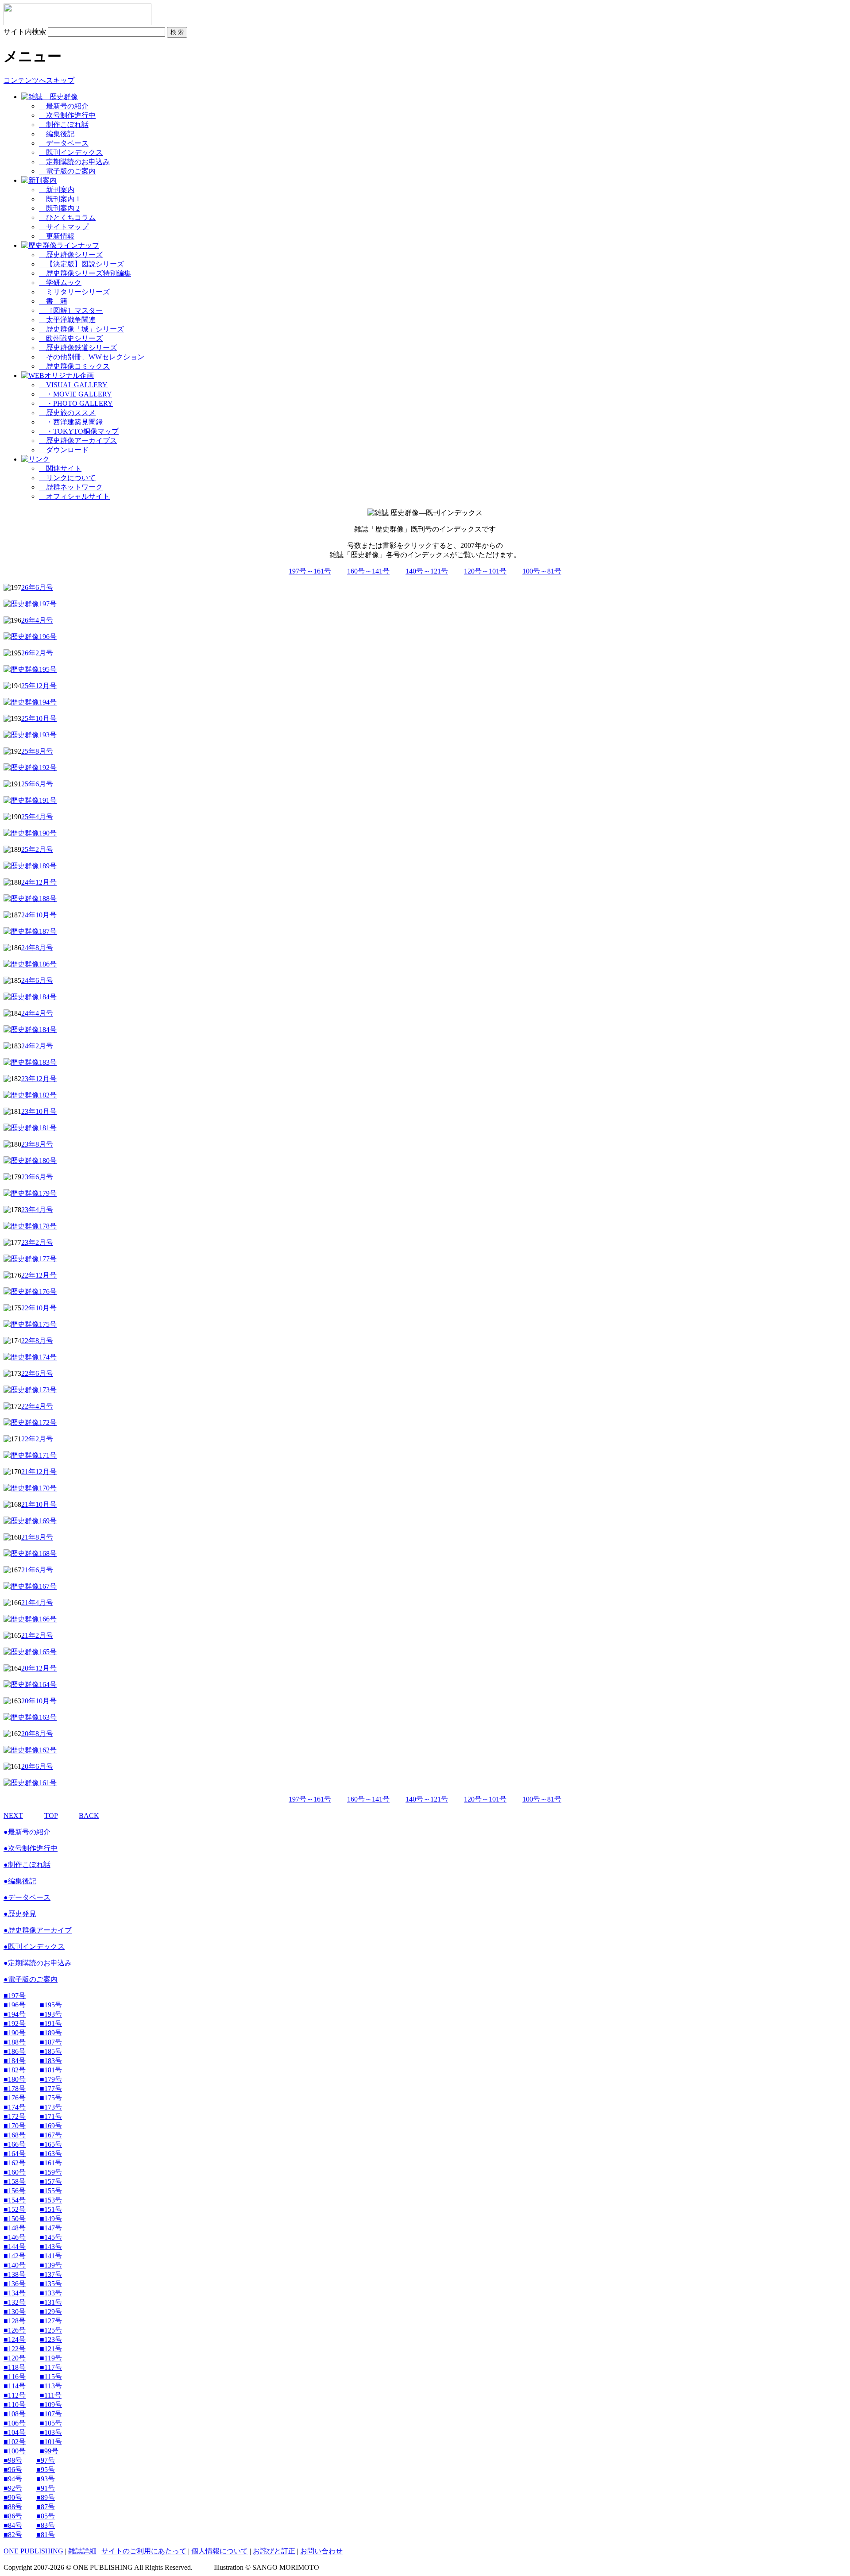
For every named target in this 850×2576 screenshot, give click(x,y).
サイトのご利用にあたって (144, 2551)
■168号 (15, 2135)
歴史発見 (20, 1914)
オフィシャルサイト (74, 496)
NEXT (13, 1816)
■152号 (15, 2209)
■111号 (51, 2395)
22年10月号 (39, 1308)
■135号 (51, 2284)
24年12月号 (39, 882)
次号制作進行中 (67, 115)
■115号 (51, 2377)
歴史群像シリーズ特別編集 (85, 273)
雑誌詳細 (82, 2551)
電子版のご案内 (67, 171)
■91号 (46, 2488)
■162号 (15, 2163)
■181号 (51, 2070)
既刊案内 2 (59, 208)
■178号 (15, 2089)
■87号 (46, 2507)
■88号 (13, 2507)
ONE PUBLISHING (33, 2551)
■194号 (15, 2014)
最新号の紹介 (64, 106)
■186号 (15, 2051)
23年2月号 (37, 1242)
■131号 (51, 2302)
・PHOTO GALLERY (76, 403)
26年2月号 (37, 653)
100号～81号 (542, 571)
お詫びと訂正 (274, 2551)
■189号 (51, 2033)
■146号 (15, 2237)
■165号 (51, 2144)
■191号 (51, 2023)
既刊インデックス (71, 152)
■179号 (51, 2079)
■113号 (51, 2386)
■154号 (15, 2200)
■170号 (15, 2126)
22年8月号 (37, 1341)
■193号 (51, 2014)
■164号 (15, 2154)
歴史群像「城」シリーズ (81, 329)
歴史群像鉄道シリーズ (78, 348)
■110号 (15, 2405)
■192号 (15, 2023)
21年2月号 (37, 1635)
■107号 (51, 2414)
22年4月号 (37, 1406)
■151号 (51, 2209)
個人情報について (220, 2551)
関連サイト (60, 468)
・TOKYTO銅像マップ (79, 431)
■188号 (15, 2042)
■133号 (51, 2293)
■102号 (15, 2442)
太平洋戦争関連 (67, 320)
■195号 (51, 2005)
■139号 (51, 2265)
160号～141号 (368, 571)
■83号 (46, 2525)
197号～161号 (310, 571)
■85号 (46, 2516)
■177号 (51, 2089)
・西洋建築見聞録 (71, 422)
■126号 (15, 2330)
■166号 (15, 2144)
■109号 (51, 2405)
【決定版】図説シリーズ (81, 264)
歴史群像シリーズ (71, 255)
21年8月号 (37, 1537)
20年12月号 (39, 1668)
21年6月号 (37, 1570)
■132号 (15, 2302)
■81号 (46, 2535)
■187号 (51, 2042)
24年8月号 (37, 948)
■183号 (51, 2061)
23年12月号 (39, 1079)
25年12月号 (39, 686)
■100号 (15, 2451)
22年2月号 (37, 1439)
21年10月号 (39, 1504)
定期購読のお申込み (74, 162)
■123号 (51, 2339)
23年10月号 (39, 1111)
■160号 (15, 2172)
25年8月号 (37, 751)
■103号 (51, 2432)
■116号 (15, 2377)
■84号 (13, 2525)
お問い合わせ (321, 2551)
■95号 (46, 2470)
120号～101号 (485, 571)
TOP (51, 1816)
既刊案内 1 (59, 199)
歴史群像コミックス (74, 366)
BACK (89, 1816)
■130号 (15, 2312)
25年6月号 (37, 784)
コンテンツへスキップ (39, 80)
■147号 (51, 2228)
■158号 (15, 2181)
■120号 (15, 2358)
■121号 (51, 2349)
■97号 (46, 2460)
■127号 (51, 2321)
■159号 (51, 2172)
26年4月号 (37, 620)
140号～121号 (427, 571)
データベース (64, 143)
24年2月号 (37, 1046)
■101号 (51, 2442)
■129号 (51, 2312)
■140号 (15, 2265)
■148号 (15, 2228)
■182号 (15, 2070)
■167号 (51, 2135)
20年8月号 (37, 1734)
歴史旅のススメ (67, 413)
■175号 (51, 2098)
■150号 (15, 2219)
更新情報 (57, 236)
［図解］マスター (71, 310)
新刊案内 (57, 190)
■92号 (13, 2488)
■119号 (51, 2358)
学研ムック (60, 283)
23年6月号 (37, 1177)
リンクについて (67, 478)
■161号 (51, 2163)
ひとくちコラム (67, 218)
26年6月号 (37, 587)
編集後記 (57, 134)
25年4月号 (37, 817)
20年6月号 (37, 1766)
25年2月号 (37, 849)
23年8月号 (37, 1144)
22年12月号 (39, 1275)
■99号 (49, 2451)
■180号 (15, 2079)
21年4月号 (37, 1603)
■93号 (46, 2479)
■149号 (51, 2219)
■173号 (51, 2107)
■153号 (51, 2200)
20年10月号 (39, 1701)
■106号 (15, 2423)
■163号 (51, 2154)
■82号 (13, 2535)
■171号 (51, 2116)
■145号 (51, 2237)
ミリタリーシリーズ (74, 292)
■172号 (15, 2116)
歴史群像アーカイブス (78, 441)
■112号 (15, 2395)
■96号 (13, 2470)
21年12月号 (39, 1472)
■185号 (51, 2051)
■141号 (51, 2256)
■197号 (15, 1996)
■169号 (51, 2126)
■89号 (46, 2497)
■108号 (15, 2414)
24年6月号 (37, 980)
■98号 (13, 2460)
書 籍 (53, 301)
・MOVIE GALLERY (75, 394)
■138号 (15, 2274)
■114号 (15, 2386)
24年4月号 (37, 1013)
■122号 (15, 2349)
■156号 (15, 2191)
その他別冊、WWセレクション (92, 357)
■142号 (15, 2256)
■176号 (15, 2098)
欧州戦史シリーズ (71, 338)
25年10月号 (39, 718)
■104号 (15, 2432)
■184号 (15, 2061)
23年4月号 (37, 1210)
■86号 (13, 2516)
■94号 (13, 2479)
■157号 (51, 2181)
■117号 (51, 2367)
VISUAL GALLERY (73, 385)
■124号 (15, 2339)
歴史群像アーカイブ (38, 1930)
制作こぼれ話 (64, 125)
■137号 (51, 2274)
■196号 (15, 2005)
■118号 (15, 2367)
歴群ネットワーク (71, 487)
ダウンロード (64, 450)
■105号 (51, 2423)
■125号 (51, 2330)
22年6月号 (37, 1373)
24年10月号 (39, 915)
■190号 (15, 2033)
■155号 (51, 2191)
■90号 (13, 2497)
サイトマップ (64, 227)
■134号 (15, 2293)
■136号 (15, 2284)
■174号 (15, 2107)
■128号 (15, 2321)
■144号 (15, 2247)
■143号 (51, 2247)
